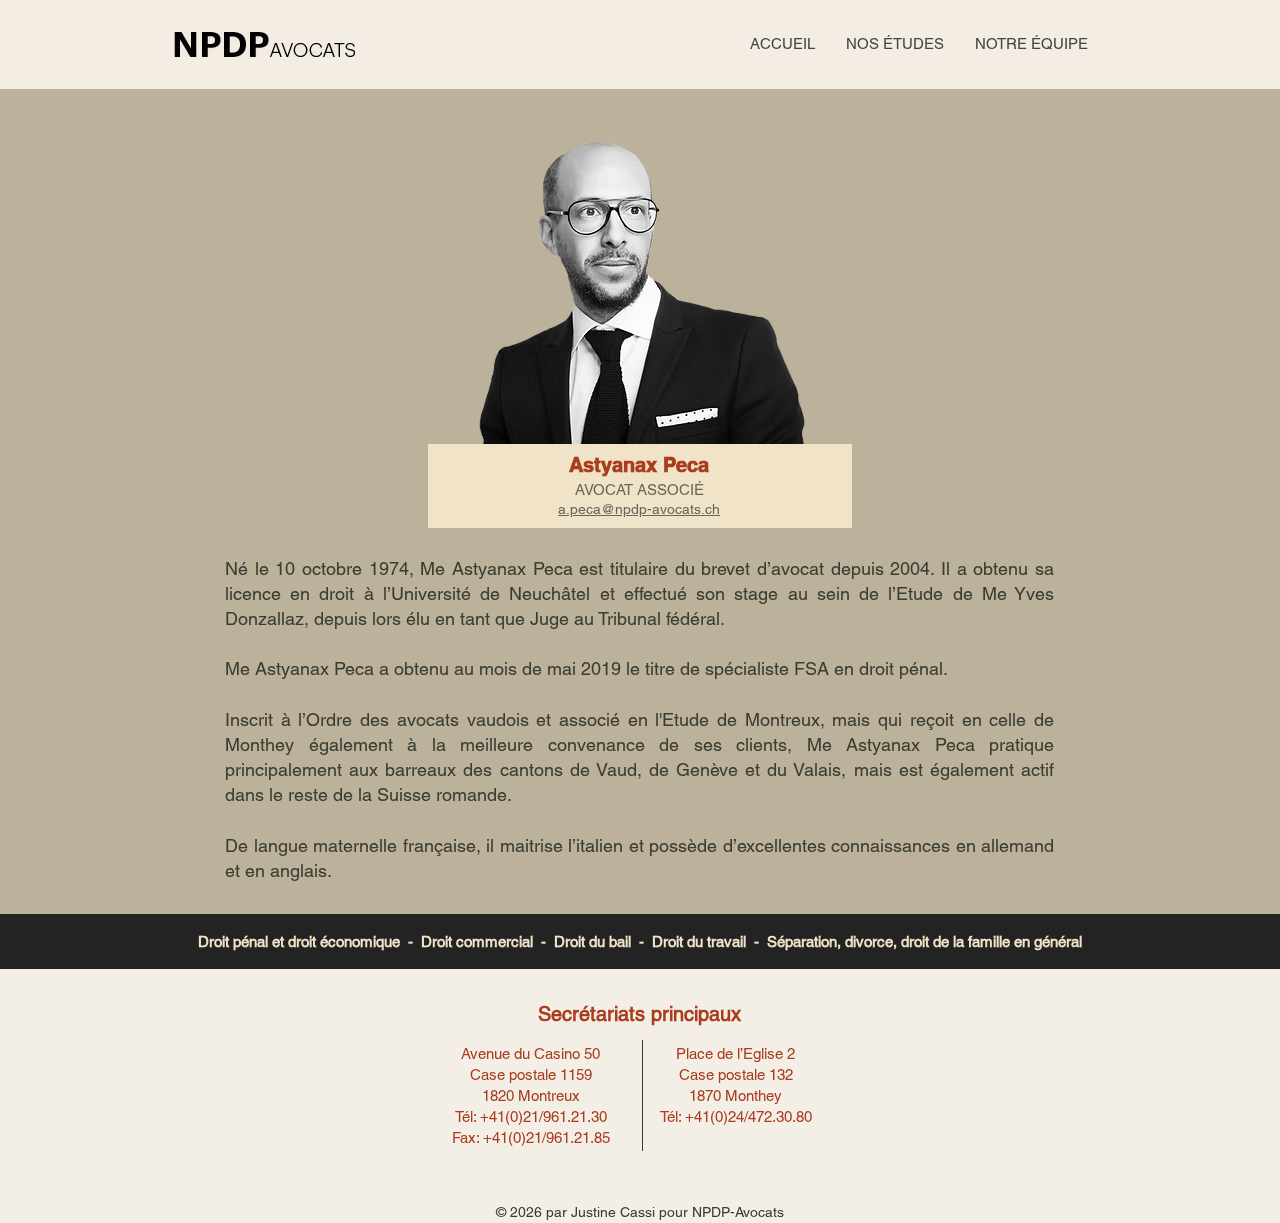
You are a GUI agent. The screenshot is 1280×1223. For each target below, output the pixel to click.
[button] (894, 44)
